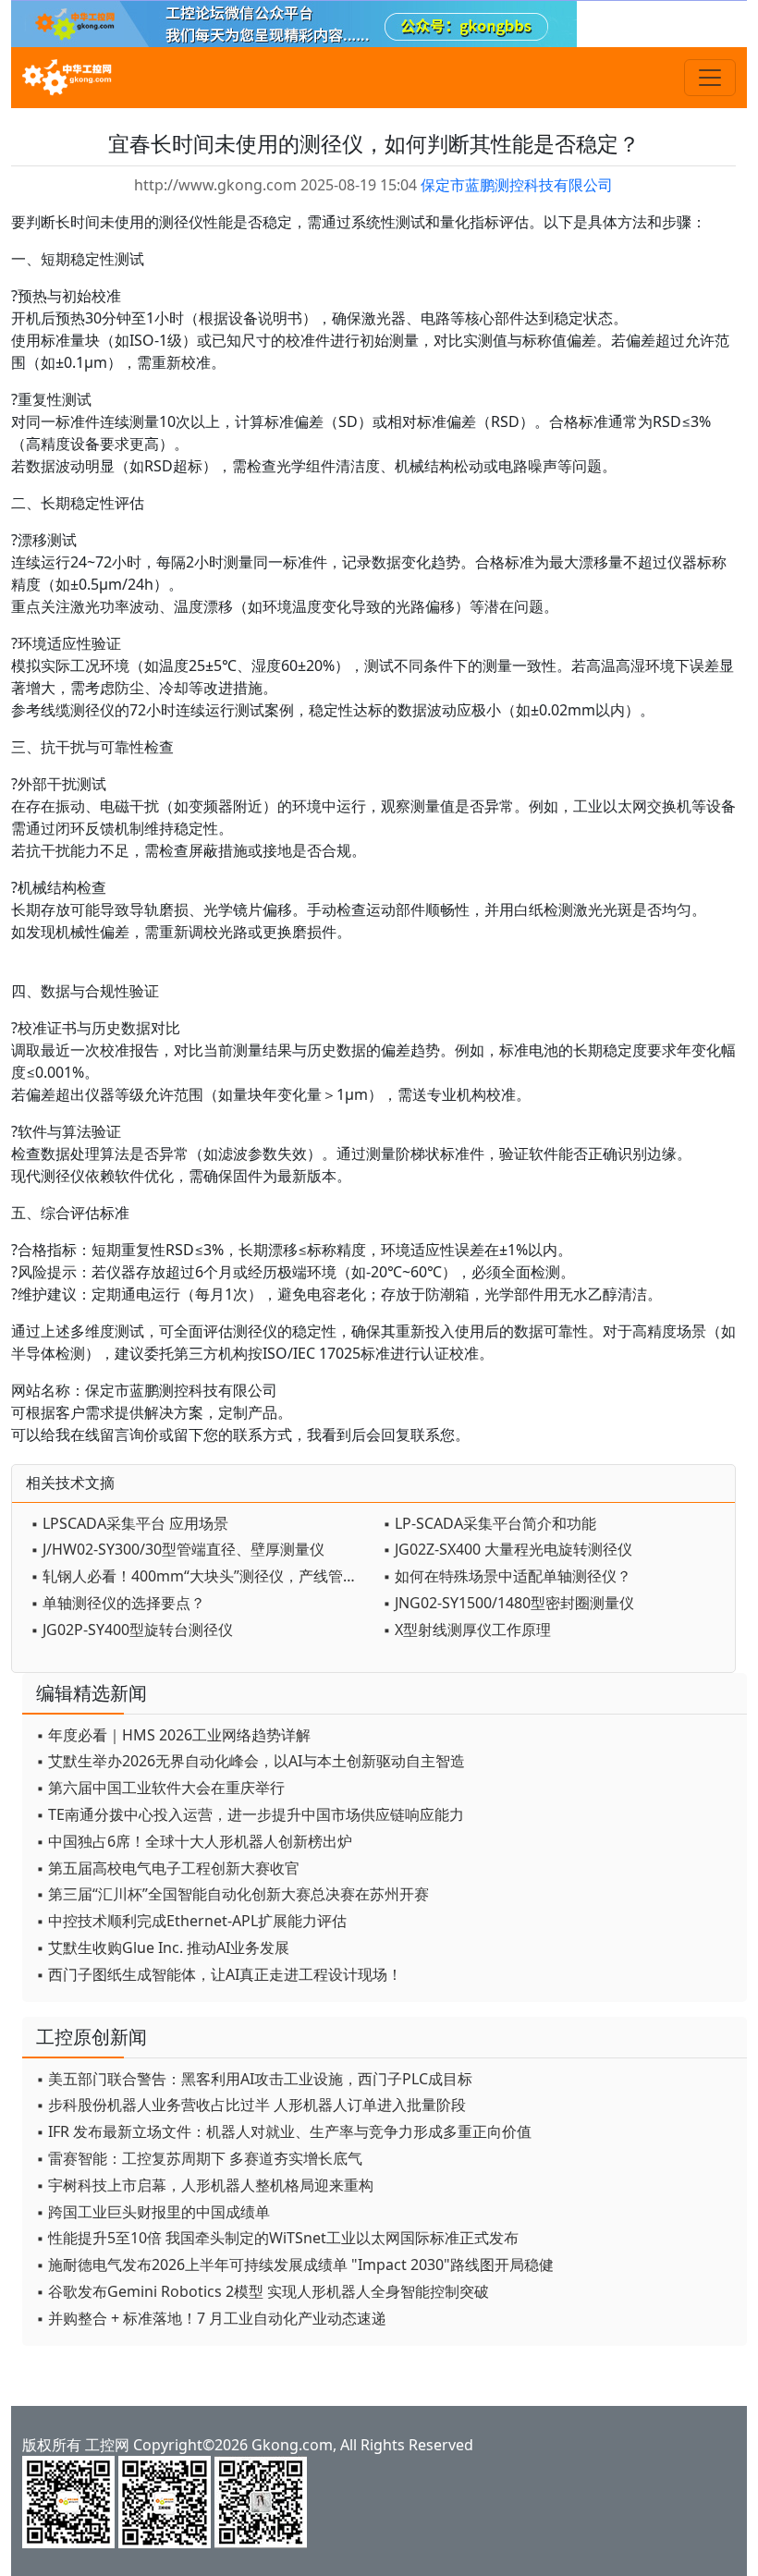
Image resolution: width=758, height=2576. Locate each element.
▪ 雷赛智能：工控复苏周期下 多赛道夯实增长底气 (199, 2158)
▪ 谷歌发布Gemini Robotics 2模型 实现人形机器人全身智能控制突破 (263, 2291)
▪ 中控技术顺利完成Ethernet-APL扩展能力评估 (191, 1921)
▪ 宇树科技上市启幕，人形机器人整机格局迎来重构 (205, 2185)
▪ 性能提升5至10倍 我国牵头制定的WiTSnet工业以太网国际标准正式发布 (277, 2238)
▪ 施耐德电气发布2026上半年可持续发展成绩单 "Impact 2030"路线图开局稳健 (295, 2265)
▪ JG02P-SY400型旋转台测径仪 (132, 1630)
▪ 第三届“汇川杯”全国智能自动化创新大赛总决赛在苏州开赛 (232, 1894)
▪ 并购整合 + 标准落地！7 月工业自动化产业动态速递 (211, 2318)
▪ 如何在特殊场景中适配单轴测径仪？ (507, 1576)
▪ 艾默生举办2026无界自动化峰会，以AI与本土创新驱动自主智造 (251, 1761)
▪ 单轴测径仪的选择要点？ (118, 1603)
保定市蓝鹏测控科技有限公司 (517, 185)
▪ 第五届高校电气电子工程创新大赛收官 (168, 1868)
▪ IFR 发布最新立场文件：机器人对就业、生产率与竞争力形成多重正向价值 (284, 2131)
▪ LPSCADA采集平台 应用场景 (129, 1523)
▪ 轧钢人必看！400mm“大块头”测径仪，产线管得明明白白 (202, 1576)
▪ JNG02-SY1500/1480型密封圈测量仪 (508, 1603)
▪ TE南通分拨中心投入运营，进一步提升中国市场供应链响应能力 (250, 1814)
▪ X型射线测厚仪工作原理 (467, 1630)
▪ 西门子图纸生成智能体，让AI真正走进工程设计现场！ (219, 1974)
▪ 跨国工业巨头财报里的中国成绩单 (153, 2212)
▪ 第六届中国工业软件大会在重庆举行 (160, 1788)
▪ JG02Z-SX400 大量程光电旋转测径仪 (507, 1549)
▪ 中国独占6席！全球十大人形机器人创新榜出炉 (194, 1841)
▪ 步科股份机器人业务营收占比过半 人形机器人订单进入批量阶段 (251, 2105)
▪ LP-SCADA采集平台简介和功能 (489, 1523)
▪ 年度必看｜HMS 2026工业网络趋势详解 (173, 1735)
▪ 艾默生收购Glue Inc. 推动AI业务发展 (163, 1947)
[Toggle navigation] (710, 78)
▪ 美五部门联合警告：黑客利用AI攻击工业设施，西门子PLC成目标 (254, 2079)
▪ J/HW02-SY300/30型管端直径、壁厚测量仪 (177, 1549)
